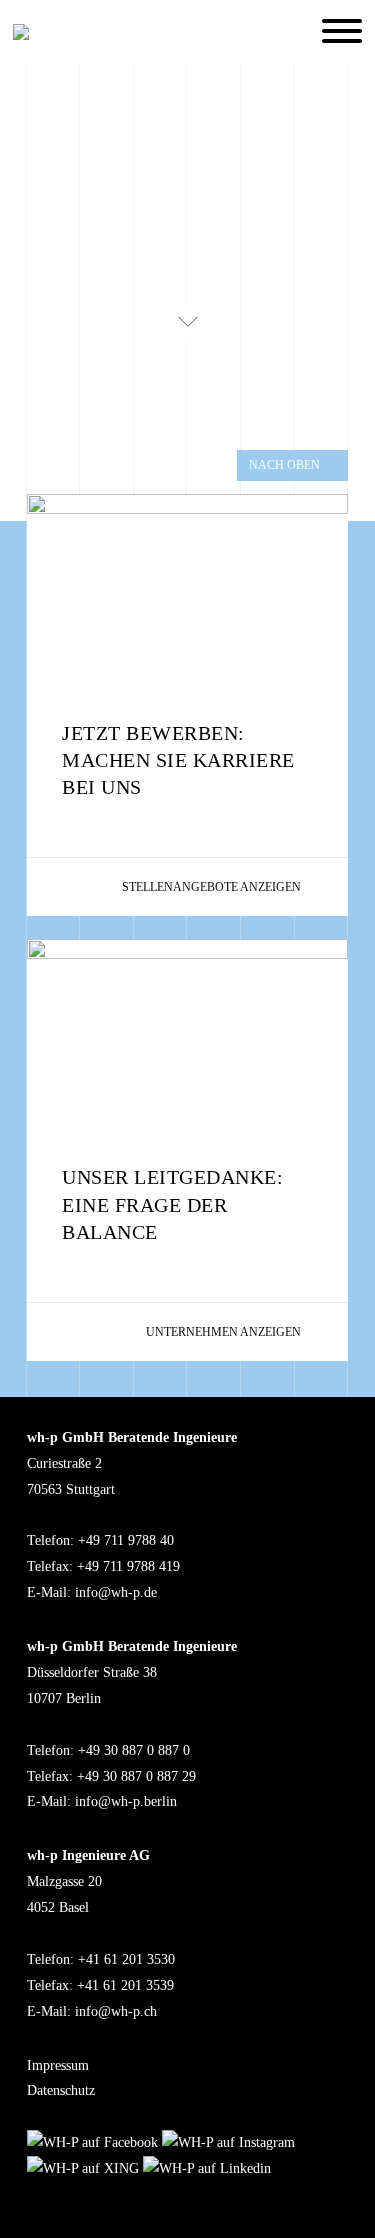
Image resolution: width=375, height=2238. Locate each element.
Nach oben (284, 465)
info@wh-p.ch (116, 2011)
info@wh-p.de (116, 1592)
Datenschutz (61, 2090)
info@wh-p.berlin (126, 1801)
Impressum (58, 2065)
